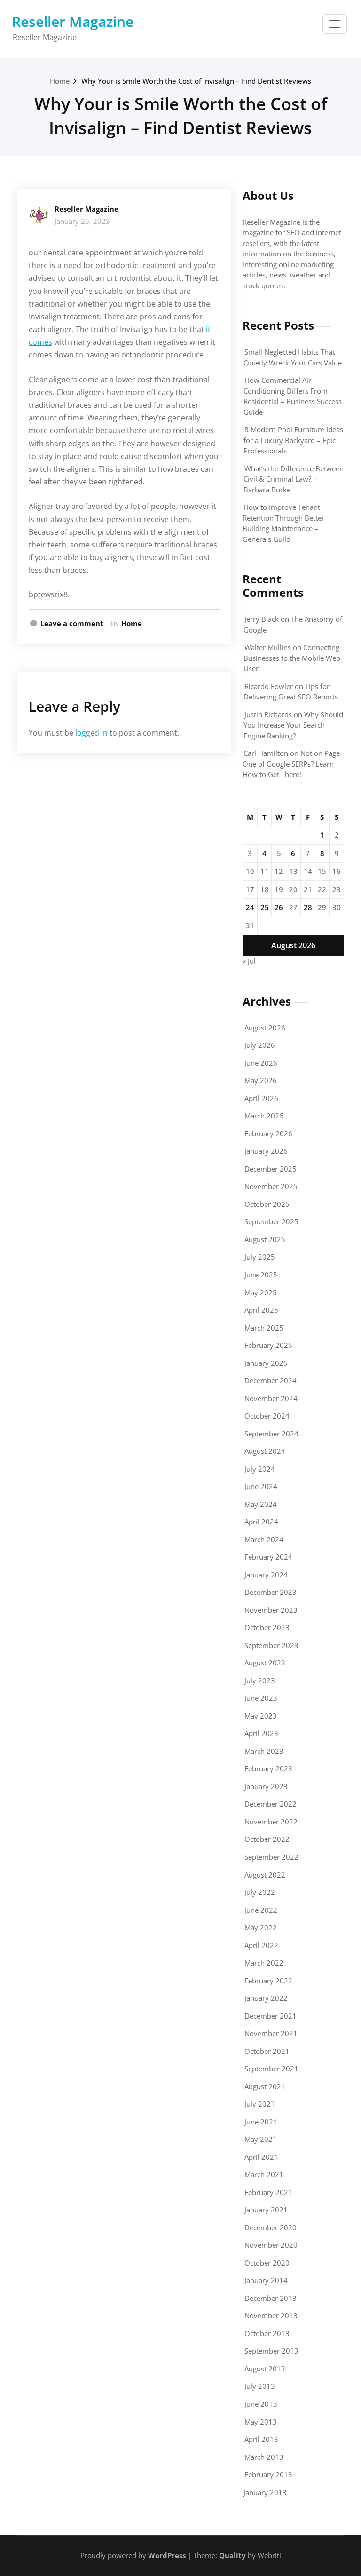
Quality (232, 2555)
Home (60, 81)
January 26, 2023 (82, 221)
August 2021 (265, 2086)
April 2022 (261, 1945)
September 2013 (271, 2351)
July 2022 (260, 1892)
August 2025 (265, 1239)
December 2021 (271, 2016)
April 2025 (261, 1310)
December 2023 (271, 1592)
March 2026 (264, 1116)
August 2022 (265, 1875)
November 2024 (271, 1398)
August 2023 (265, 1663)
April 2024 (261, 1522)
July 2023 (260, 1680)
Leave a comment (72, 623)
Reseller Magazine (73, 21)
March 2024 (264, 1539)
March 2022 (264, 1963)
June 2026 (261, 1063)
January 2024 (266, 1575)
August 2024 (265, 1451)
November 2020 (271, 2245)
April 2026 (261, 1098)
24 (250, 907)
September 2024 (271, 1434)
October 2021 (267, 2051)
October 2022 (267, 1839)
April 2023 (261, 1733)
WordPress (167, 2555)
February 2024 (268, 1557)
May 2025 (261, 1292)
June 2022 (261, 1910)
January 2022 (266, 1998)
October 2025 (267, 1204)
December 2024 (271, 1380)
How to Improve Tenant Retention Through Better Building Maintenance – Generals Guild (283, 523)
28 (308, 907)
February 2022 (268, 1981)
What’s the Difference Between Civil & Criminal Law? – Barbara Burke (294, 479)
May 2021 (261, 2139)
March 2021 (264, 2174)
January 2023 (266, 1786)
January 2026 (266, 1151)
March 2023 (264, 1751)
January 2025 (266, 1363)
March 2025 (264, 1328)
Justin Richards (268, 714)
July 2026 (260, 1045)
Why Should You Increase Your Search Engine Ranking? (293, 725)
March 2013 (264, 2457)
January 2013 (265, 2492)
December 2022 (271, 1804)
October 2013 (267, 2333)
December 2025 (271, 1169)
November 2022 (271, 1822)
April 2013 (261, 2439)
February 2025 (268, 1345)
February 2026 (268, 1133)
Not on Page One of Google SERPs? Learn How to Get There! (291, 764)
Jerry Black (262, 619)
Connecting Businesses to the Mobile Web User (292, 658)
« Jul (249, 961)
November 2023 (271, 1610)
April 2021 (261, 2157)
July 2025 (260, 1257)
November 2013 (271, 2315)
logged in (91, 733)
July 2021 (260, 2104)
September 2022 (271, 1857)
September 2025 (271, 1221)
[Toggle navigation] (335, 24)
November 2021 (271, 2033)
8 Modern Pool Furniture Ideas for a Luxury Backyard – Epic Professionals (293, 440)
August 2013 (265, 2369)
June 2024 (261, 1486)
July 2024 (260, 1469)
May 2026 (261, 1080)
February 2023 (268, 1768)
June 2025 (261, 1275)
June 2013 (261, 2404)
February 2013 (268, 2474)
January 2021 (266, 2210)
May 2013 (261, 2422)
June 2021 (261, 2122)
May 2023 (261, 1716)
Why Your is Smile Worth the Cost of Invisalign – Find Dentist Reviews (196, 81)
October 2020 (267, 2263)
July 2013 (260, 2386)
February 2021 (268, 2192)
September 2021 (271, 2069)
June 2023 (261, 1698)
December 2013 (271, 2298)
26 (279, 907)
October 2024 (267, 1416)
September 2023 (271, 1645)
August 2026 (265, 1028)
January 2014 (266, 2280)
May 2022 (261, 1927)
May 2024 (261, 1504)
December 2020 (271, 2227)
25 (265, 907)
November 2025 (271, 1186)
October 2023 (267, 1627)
